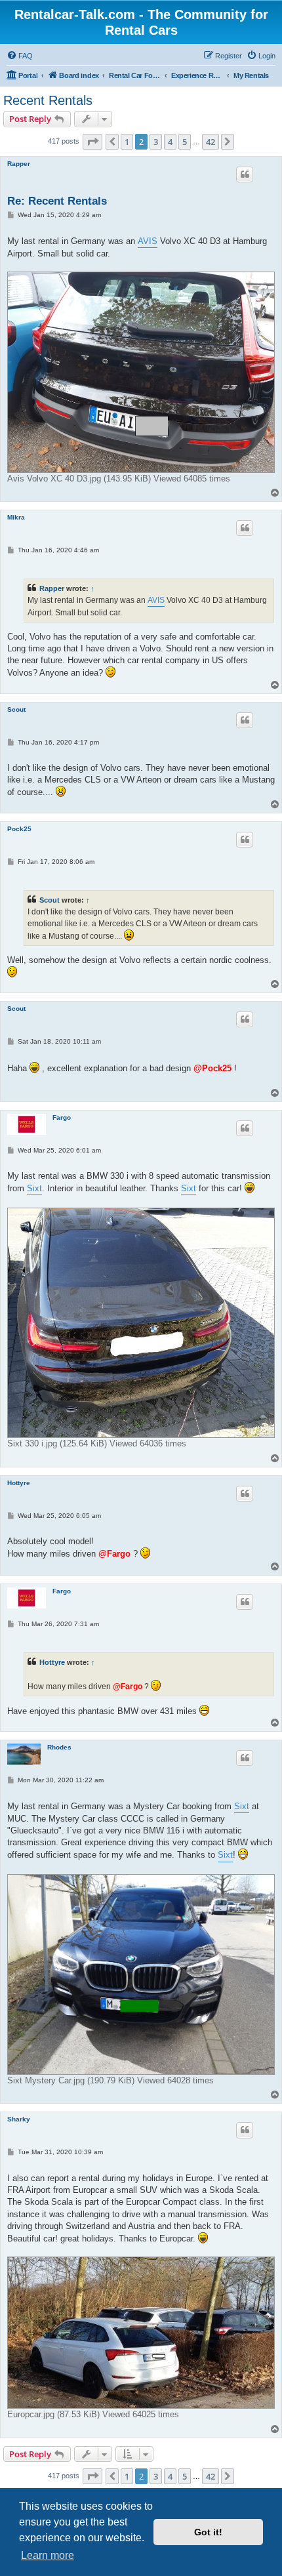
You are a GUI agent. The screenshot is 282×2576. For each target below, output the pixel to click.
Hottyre (19, 1483)
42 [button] (211, 142)
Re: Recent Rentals (57, 201)
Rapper (19, 164)
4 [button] (170, 142)
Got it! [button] (208, 2532)
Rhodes (59, 1747)
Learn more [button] (48, 2555)
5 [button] (185, 142)
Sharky (19, 2119)
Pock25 (19, 829)
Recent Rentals (48, 100)
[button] (92, 142)
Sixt (34, 1188)
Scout (16, 709)
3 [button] (156, 142)
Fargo (62, 1117)
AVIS (148, 241)
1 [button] (127, 142)
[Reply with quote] (245, 174)
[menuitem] (20, 56)
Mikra (16, 517)
